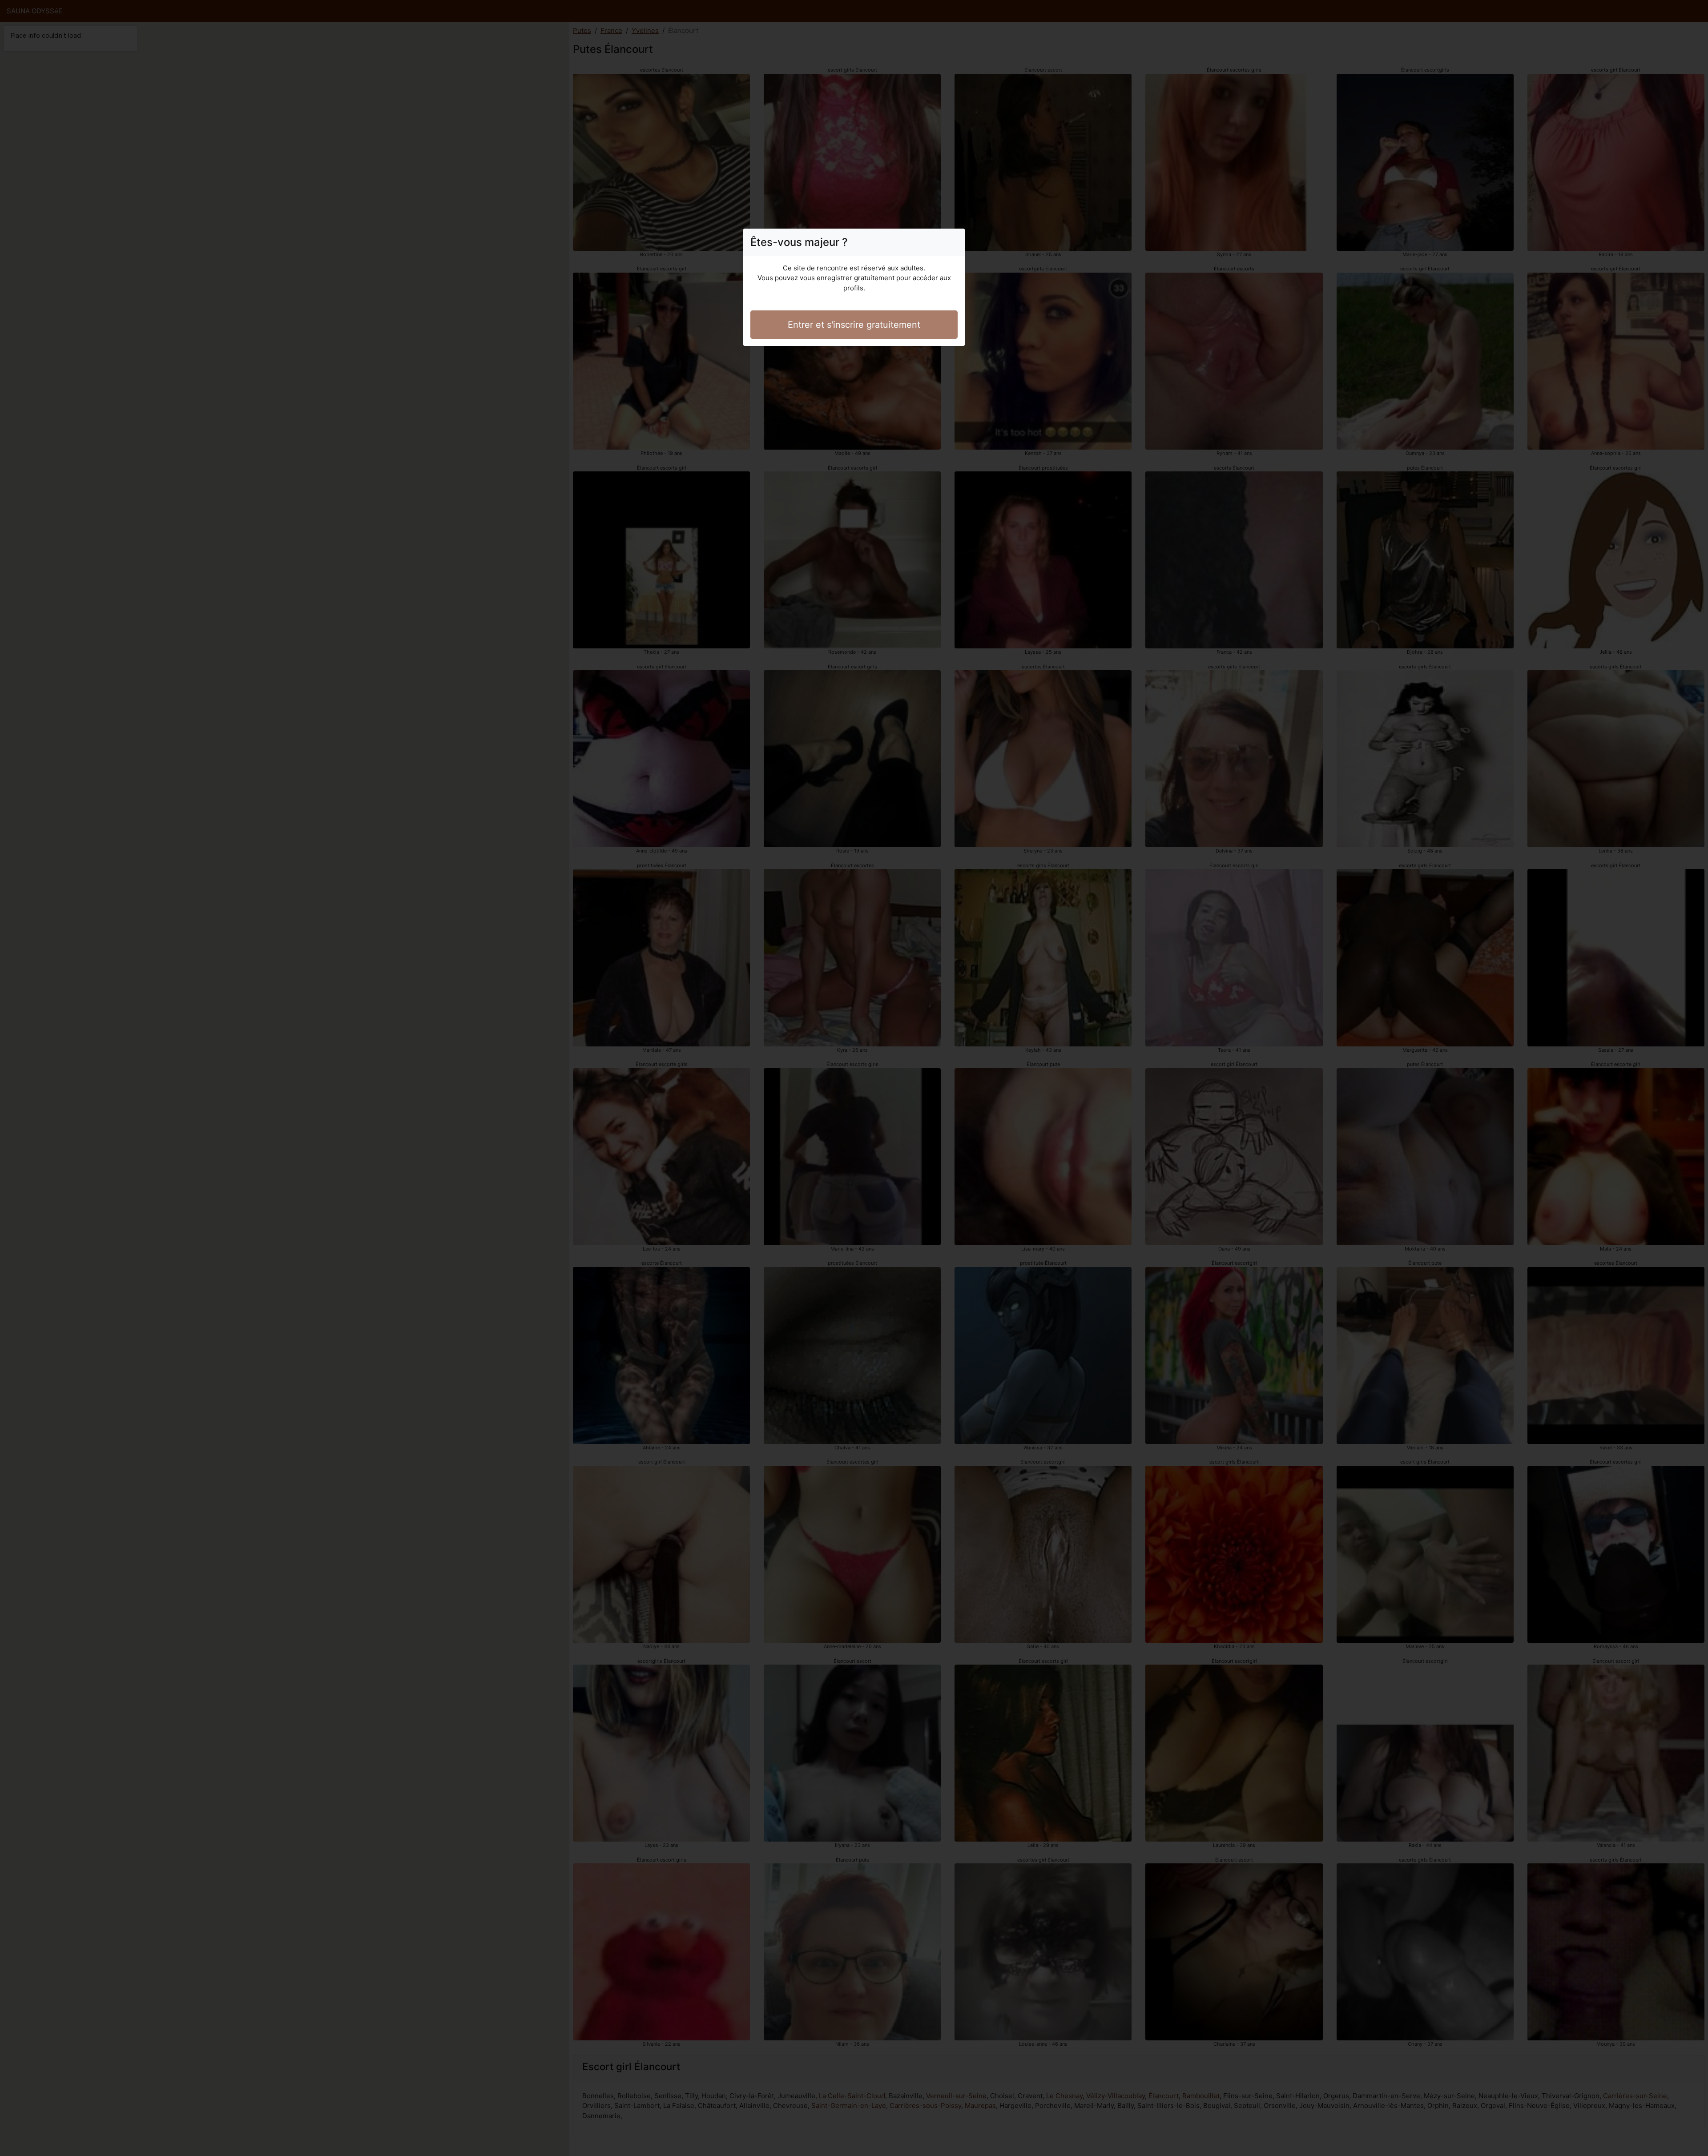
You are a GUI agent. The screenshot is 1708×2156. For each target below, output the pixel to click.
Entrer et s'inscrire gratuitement (854, 325)
